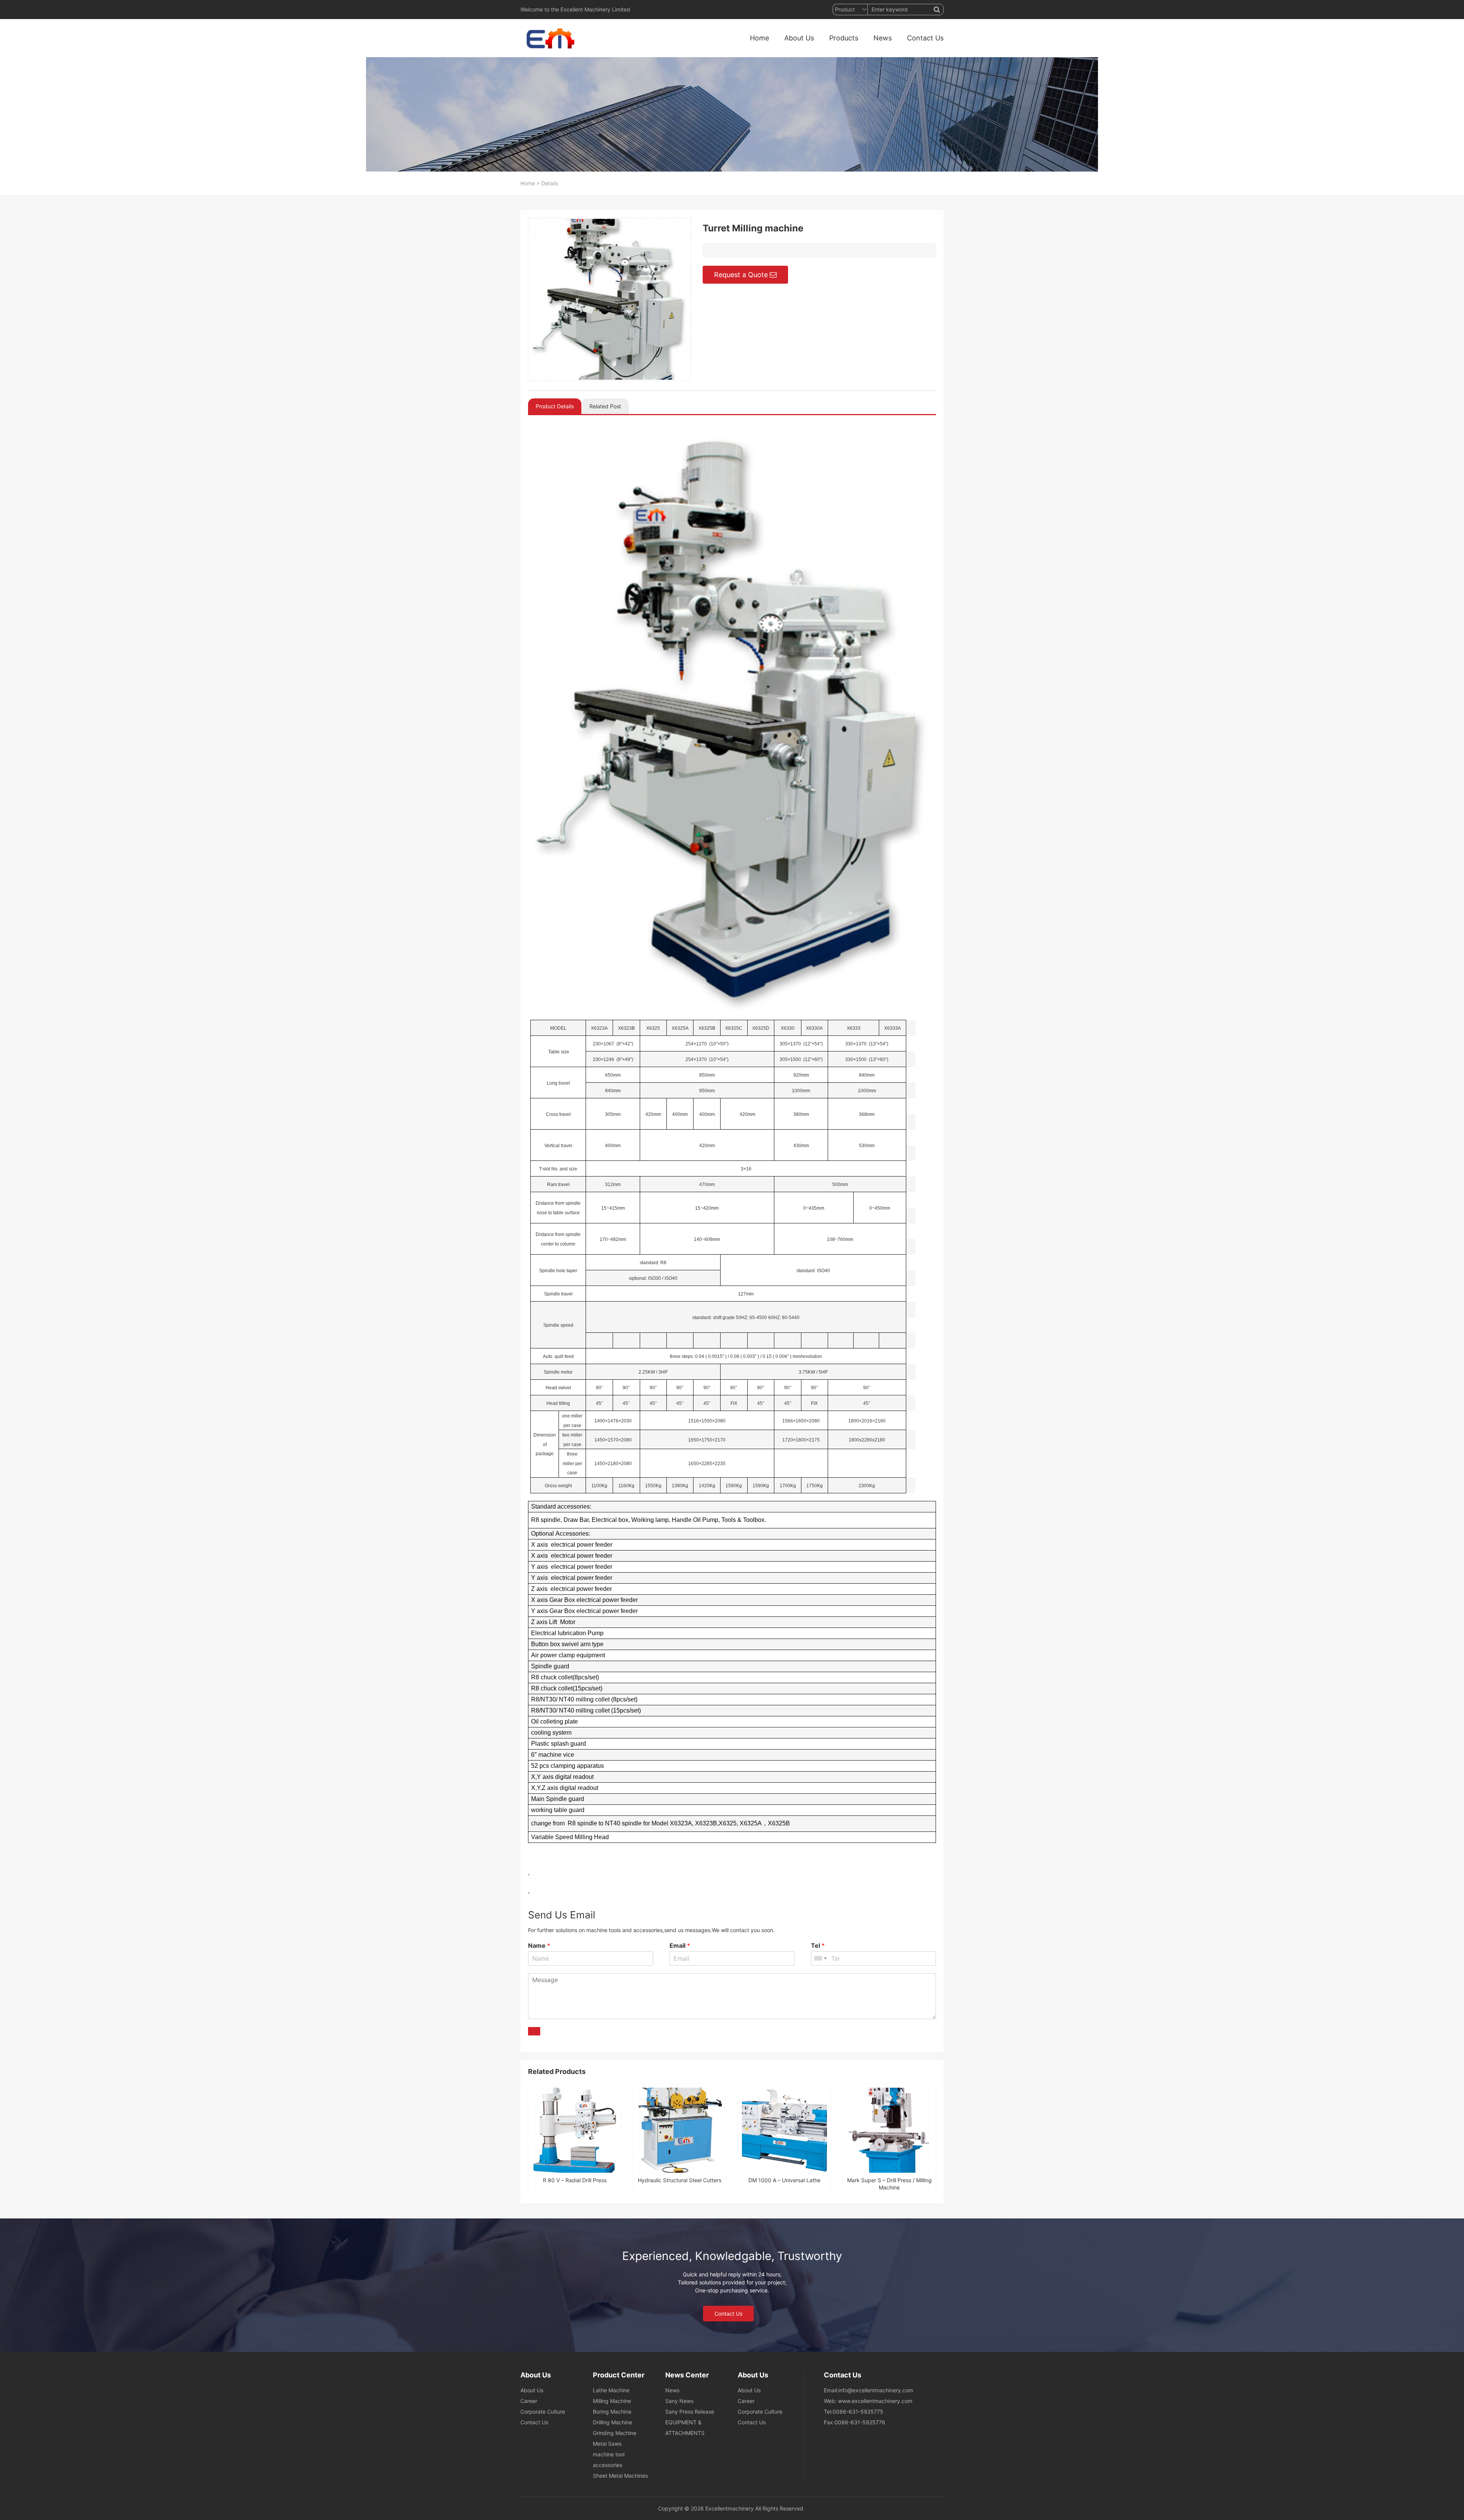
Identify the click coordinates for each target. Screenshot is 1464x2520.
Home (759, 38)
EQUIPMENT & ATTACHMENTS (685, 2428)
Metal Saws (607, 2444)
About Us (799, 38)
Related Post (605, 406)
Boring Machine (612, 2412)
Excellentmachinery (730, 2508)
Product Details (555, 406)
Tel (818, 1945)
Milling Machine (612, 2401)
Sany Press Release (690, 2412)
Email (680, 1945)
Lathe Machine (611, 2390)
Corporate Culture (543, 2412)
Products (844, 38)
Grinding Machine (615, 2433)
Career (529, 2401)
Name (539, 1945)
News (883, 38)
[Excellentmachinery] (549, 38)
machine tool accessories (609, 2460)
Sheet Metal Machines (620, 2476)
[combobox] (820, 1958)
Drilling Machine (612, 2422)
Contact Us (925, 38)
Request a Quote (741, 275)
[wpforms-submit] (534, 2031)
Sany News (679, 2401)
